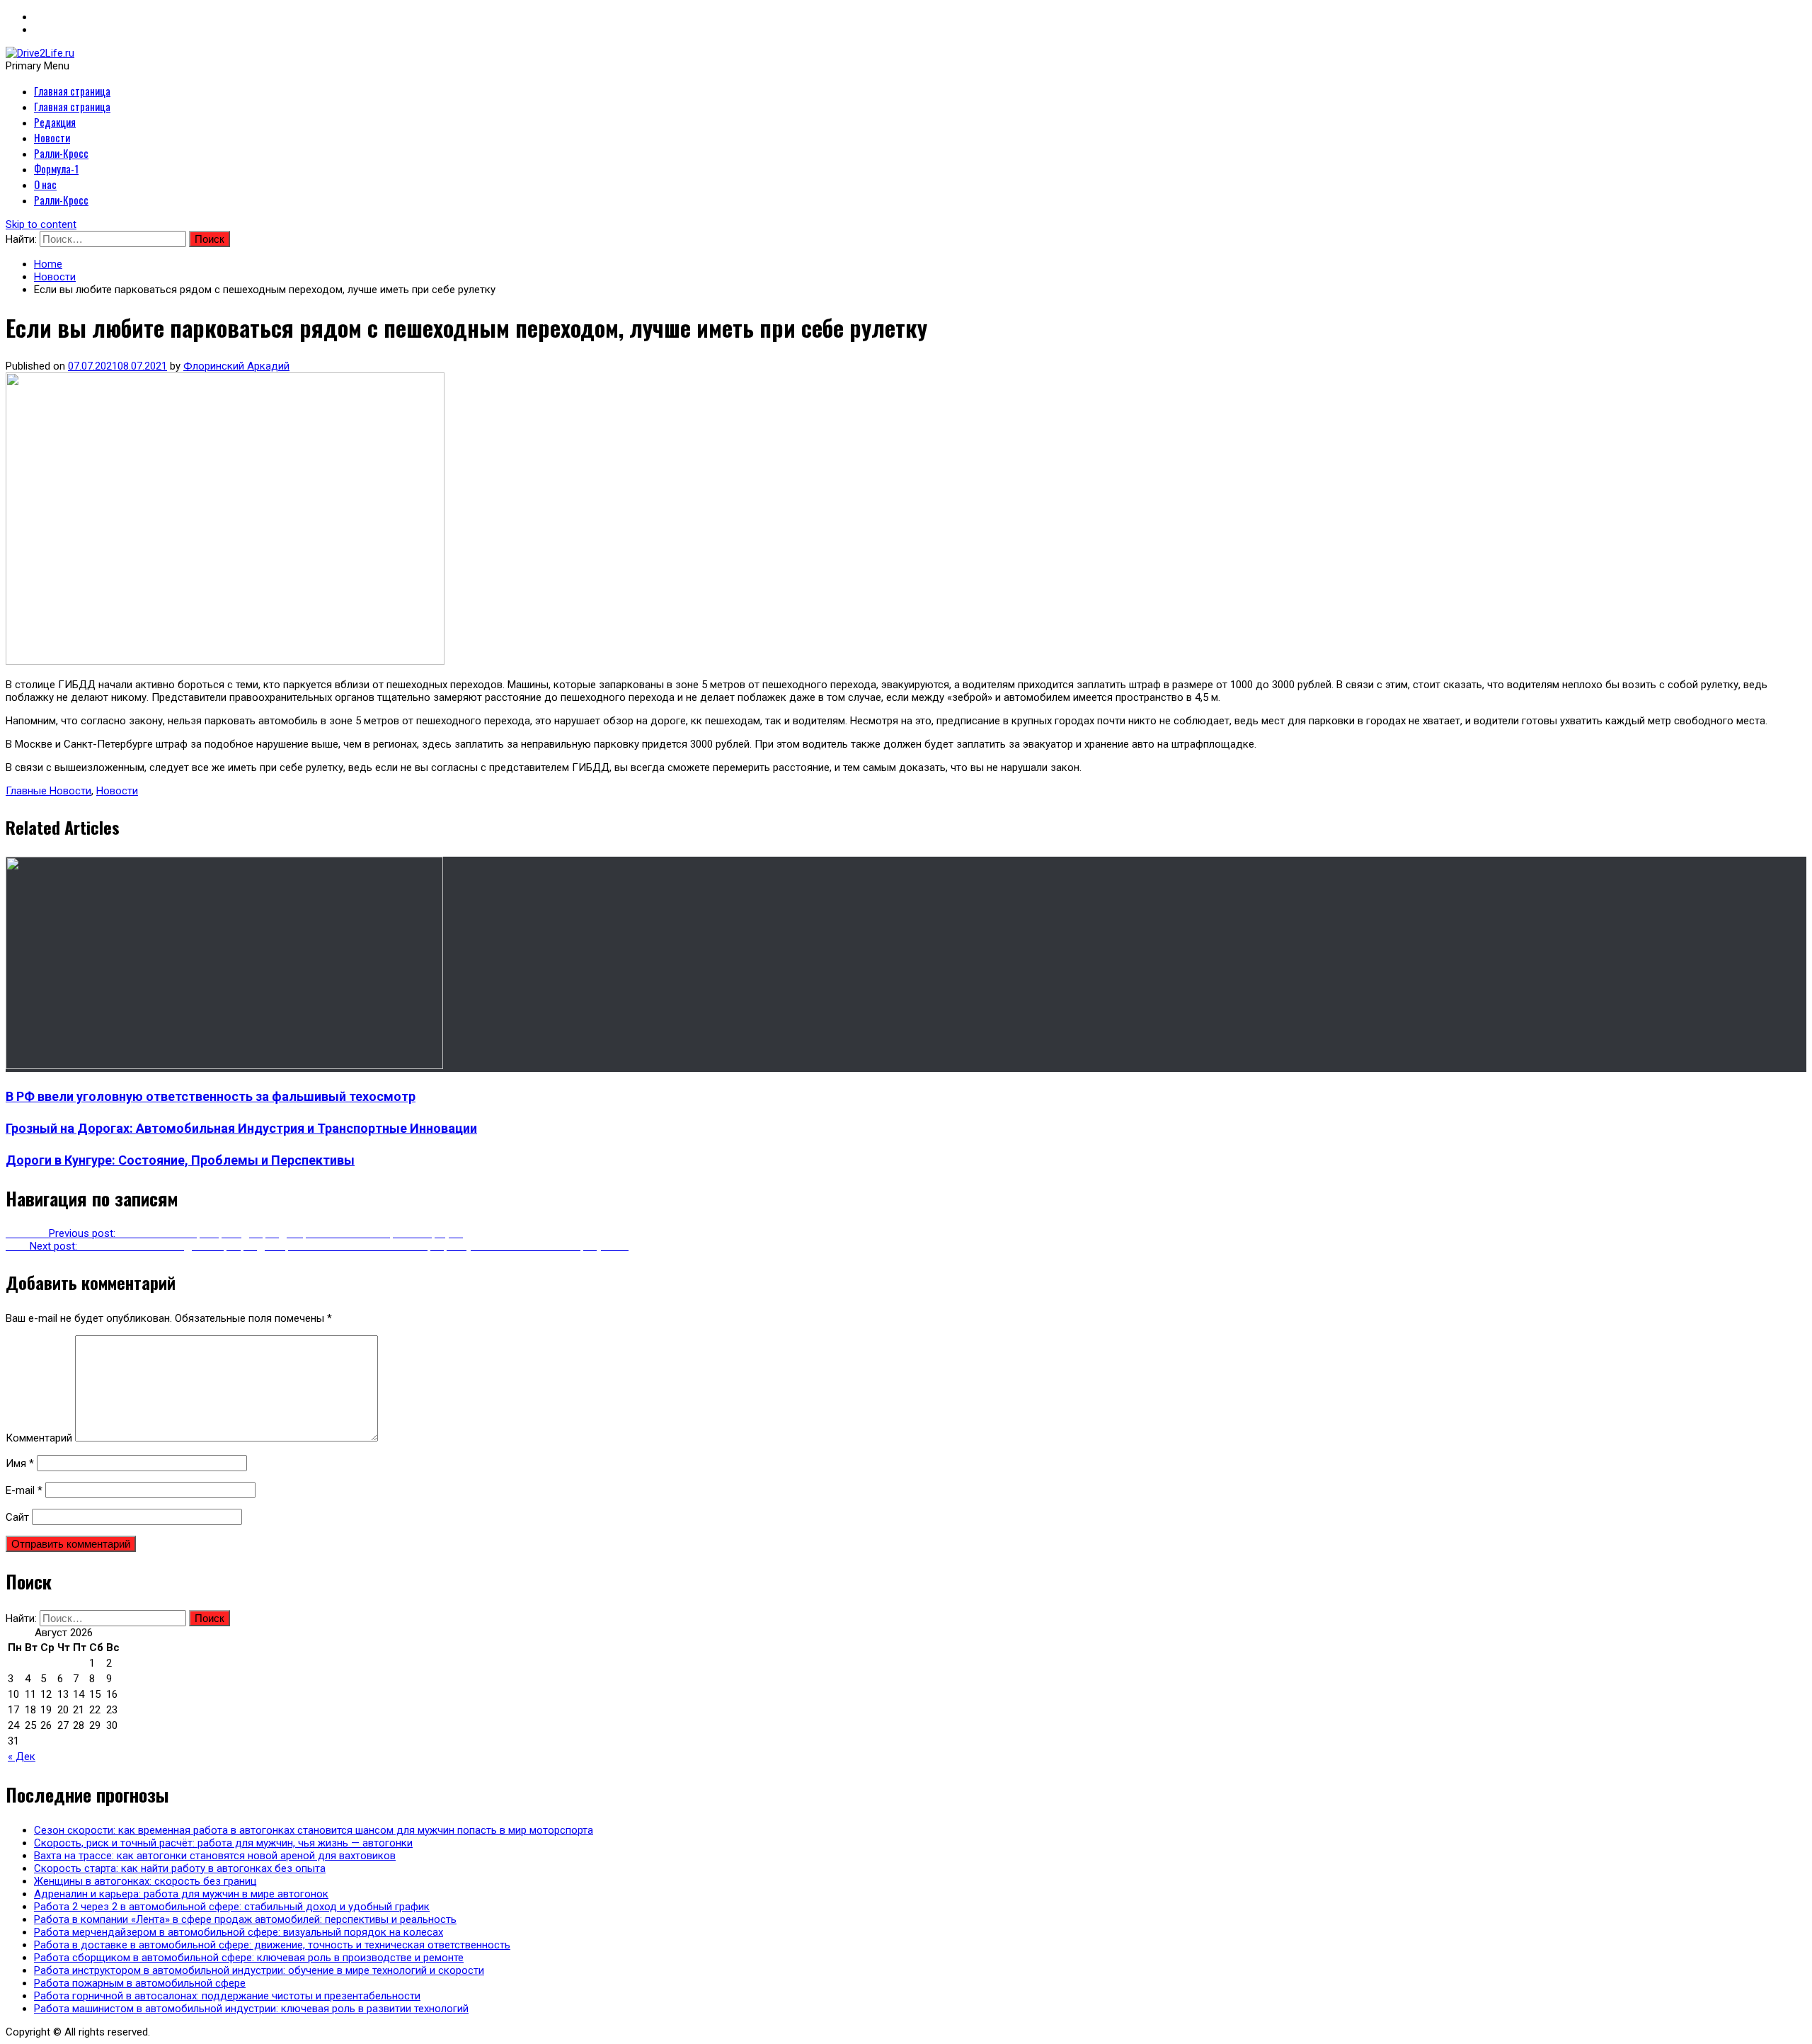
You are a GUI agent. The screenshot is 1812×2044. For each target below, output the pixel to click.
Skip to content (41, 224)
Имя (20, 1463)
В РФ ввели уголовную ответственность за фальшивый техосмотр (211, 1096)
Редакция (55, 122)
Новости (52, 137)
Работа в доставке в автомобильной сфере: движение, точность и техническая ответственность (272, 1945)
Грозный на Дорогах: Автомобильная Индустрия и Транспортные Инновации (241, 1128)
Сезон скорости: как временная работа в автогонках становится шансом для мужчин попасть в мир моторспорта (314, 1830)
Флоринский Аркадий (236, 366)
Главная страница (72, 91)
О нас (45, 184)
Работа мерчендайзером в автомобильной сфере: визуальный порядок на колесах (239, 1932)
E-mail (24, 1490)
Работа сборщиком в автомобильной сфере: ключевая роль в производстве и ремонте (249, 1958)
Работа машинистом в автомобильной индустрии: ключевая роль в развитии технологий (251, 2009)
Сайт (17, 1517)
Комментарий (39, 1438)
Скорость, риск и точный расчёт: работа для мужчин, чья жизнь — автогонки (223, 1843)
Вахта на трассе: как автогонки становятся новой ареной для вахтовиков (215, 1856)
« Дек (22, 1757)
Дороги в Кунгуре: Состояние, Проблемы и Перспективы (180, 1160)
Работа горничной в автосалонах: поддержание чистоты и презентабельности (227, 1996)
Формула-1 (56, 169)
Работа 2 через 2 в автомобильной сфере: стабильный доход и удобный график (232, 1907)
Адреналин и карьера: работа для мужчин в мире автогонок (181, 1894)
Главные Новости (48, 791)
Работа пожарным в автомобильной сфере (140, 1983)
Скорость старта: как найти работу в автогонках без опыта (180, 1868)
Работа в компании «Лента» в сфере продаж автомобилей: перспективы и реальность (245, 1919)
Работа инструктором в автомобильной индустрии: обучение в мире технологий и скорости (259, 1970)
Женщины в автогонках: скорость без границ (145, 1881)
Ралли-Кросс (61, 153)
